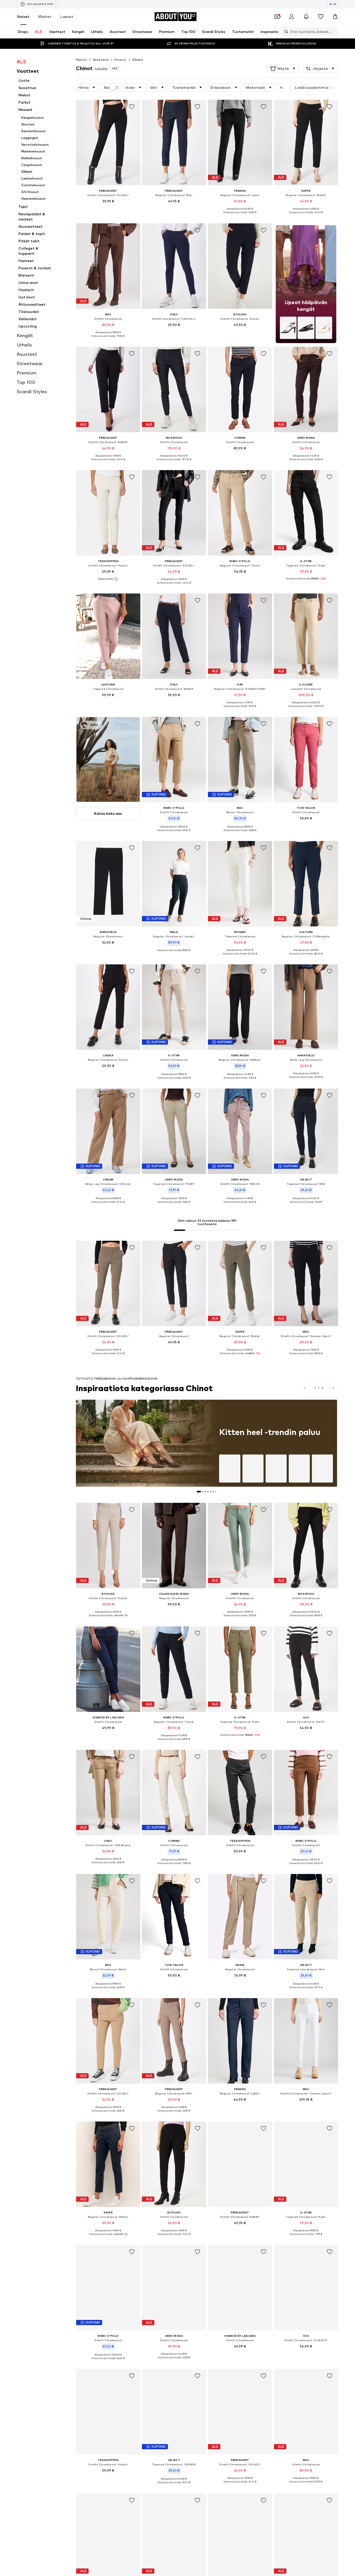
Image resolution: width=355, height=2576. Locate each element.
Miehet (45, 16)
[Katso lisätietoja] (108, 209)
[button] (284, 69)
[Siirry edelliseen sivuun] (305, 1388)
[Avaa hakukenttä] (285, 32)
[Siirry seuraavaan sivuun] (333, 1388)
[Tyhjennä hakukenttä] (334, 32)
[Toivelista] (321, 17)
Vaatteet (101, 60)
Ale (107, 88)
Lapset (67, 16)
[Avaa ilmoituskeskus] (306, 17)
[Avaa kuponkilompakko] (277, 17)
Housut (120, 60)
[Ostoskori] (335, 17)
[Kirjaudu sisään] (292, 17)
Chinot (138, 60)
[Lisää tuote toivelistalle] (132, 107)
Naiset (23, 16)
